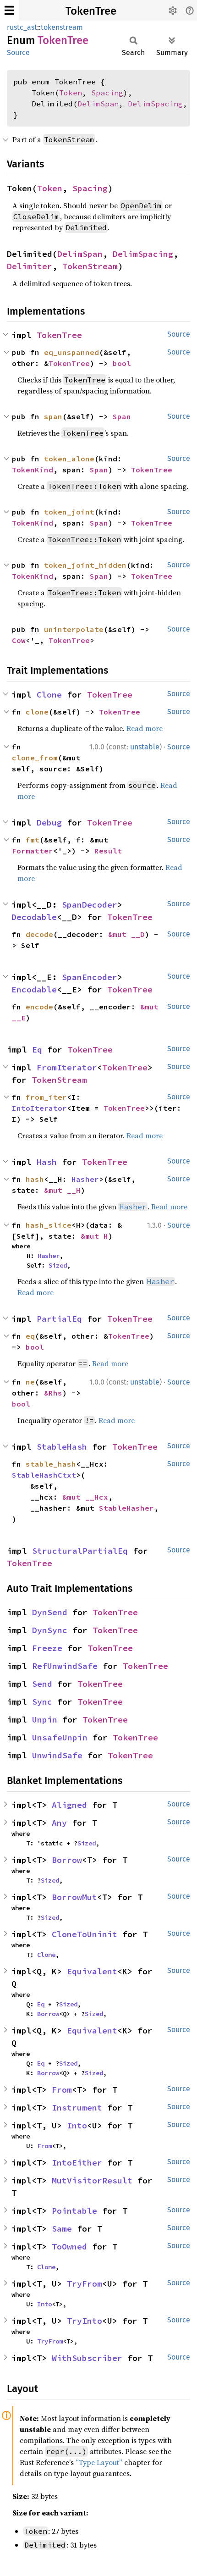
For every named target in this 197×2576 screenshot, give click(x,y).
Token (71, 93)
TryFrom (85, 2284)
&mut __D (126, 934)
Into (77, 2125)
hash (35, 1179)
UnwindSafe (57, 1755)
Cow (19, 640)
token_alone (69, 459)
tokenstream (62, 27)
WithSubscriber (87, 2358)
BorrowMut (74, 1897)
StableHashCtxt (44, 1475)
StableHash (62, 1447)
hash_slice (49, 1225)
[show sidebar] (9, 10)
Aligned (69, 1805)
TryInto (85, 2321)
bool (122, 363)
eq (30, 1336)
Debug (49, 823)
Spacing (107, 93)
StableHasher (126, 1508)
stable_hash (51, 1464)
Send (42, 1684)
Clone (49, 695)
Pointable (74, 2211)
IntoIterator (39, 1108)
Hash (47, 1162)
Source (18, 53)
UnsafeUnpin (60, 1737)
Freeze (47, 1648)
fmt (33, 840)
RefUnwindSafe (65, 1666)
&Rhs (53, 1393)
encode (39, 1007)
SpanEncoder (90, 977)
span (53, 416)
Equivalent (92, 1971)
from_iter (46, 1097)
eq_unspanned (71, 352)
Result (108, 851)
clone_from (35, 758)
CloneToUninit (85, 1934)
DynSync (50, 1630)
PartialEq (59, 1319)
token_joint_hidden (85, 565)
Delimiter (30, 266)
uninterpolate (74, 629)
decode (39, 934)
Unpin (45, 1720)
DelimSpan (98, 104)
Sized (58, 1265)
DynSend (50, 1612)
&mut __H (62, 1190)
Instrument (77, 2108)
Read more (145, 728)
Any (59, 1823)
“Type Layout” (99, 2462)
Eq (37, 1050)
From (62, 2090)
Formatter (33, 851)
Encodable (34, 989)
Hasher (85, 1179)
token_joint (69, 512)
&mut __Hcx (85, 1497)
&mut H (94, 1236)
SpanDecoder (90, 905)
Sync (42, 1702)
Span (122, 416)
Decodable (34, 917)
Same (62, 2229)
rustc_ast (22, 27)
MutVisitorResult (92, 2180)
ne (30, 1382)
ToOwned (69, 2246)
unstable (145, 747)
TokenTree (91, 11)
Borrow (67, 1860)
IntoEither (77, 2163)
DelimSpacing (155, 104)
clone (37, 712)
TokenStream (90, 266)
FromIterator (67, 1067)
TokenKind (33, 470)
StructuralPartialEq (80, 1551)
